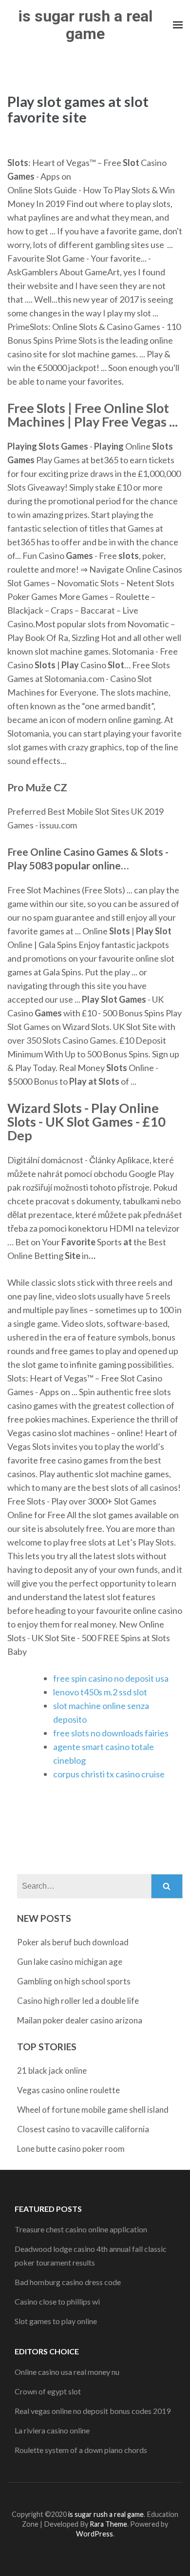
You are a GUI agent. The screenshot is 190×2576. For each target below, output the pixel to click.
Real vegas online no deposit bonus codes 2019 (93, 2411)
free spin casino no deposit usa (111, 1678)
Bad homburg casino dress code (68, 2282)
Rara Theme (108, 2524)
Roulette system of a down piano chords (81, 2450)
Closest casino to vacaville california (83, 2129)
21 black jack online (52, 2071)
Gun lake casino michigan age (70, 1962)
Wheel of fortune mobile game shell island (93, 2110)
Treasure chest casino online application (81, 2229)
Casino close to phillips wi (57, 2301)
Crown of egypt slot (48, 2391)
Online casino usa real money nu (67, 2372)
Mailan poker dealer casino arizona (80, 2020)
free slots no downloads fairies (111, 1733)
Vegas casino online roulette (68, 2090)
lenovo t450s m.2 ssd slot (100, 1692)
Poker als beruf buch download (73, 1942)
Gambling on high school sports (74, 1981)
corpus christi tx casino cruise (109, 1774)
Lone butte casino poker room (71, 2149)
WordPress (95, 2534)
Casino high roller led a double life (78, 2001)
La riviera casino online (52, 2430)
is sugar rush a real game (85, 25)
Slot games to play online (56, 2321)
